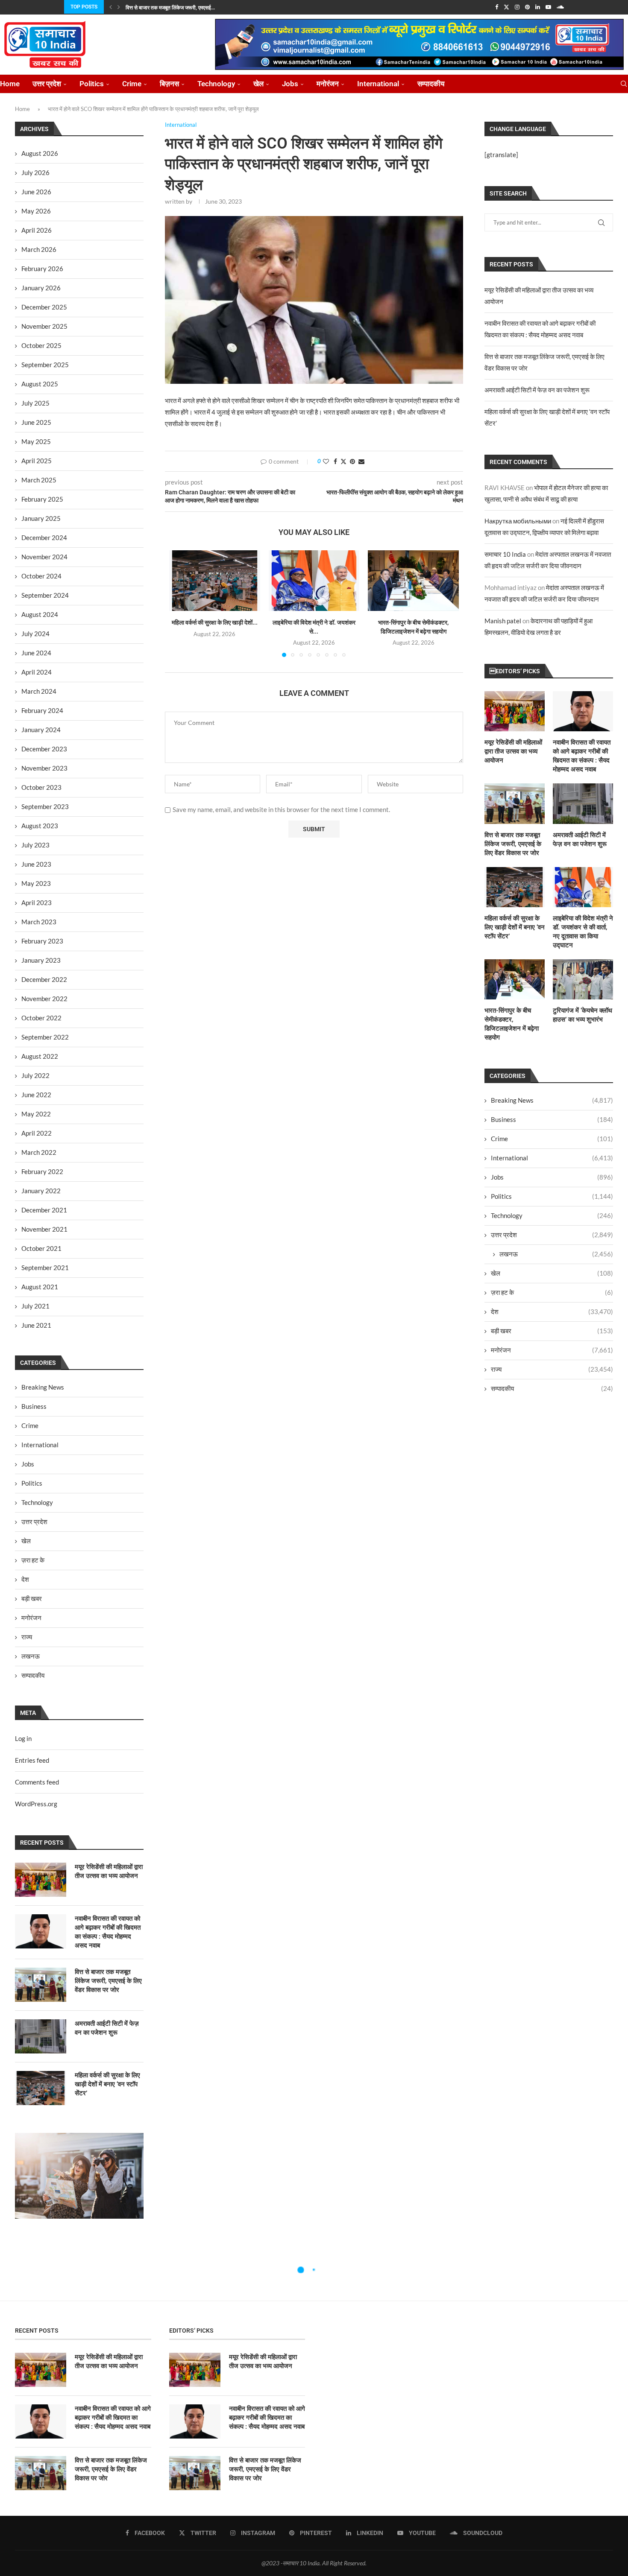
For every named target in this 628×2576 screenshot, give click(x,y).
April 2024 (37, 672)
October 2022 (41, 1018)
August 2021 (40, 1287)
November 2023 (44, 768)
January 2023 (41, 960)
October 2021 (41, 1248)
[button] (111, 7)
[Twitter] (506, 7)
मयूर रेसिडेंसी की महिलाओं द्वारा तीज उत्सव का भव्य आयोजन (513, 751)
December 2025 (44, 307)
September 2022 (45, 1037)
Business (552, 1119)
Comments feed (37, 1782)
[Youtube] (548, 7)
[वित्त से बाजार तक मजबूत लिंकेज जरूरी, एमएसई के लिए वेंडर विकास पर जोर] (515, 803)
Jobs (290, 84)
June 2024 (36, 653)
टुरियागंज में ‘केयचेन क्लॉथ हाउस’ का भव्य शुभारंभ (583, 1015)
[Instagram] (517, 7)
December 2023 (44, 749)
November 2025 (44, 326)
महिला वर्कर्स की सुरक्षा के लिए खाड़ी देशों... (215, 622)
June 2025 (36, 422)
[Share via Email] (361, 461)
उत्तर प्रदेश (47, 84)
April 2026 (37, 230)
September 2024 (45, 595)
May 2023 (36, 883)
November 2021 (44, 1229)
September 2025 (45, 365)
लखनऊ (556, 1254)
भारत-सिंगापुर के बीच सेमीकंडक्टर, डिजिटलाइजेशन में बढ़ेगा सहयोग (512, 1024)
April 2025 (37, 461)
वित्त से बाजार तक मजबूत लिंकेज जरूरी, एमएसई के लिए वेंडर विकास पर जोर (513, 844)
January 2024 (41, 730)
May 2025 (36, 441)
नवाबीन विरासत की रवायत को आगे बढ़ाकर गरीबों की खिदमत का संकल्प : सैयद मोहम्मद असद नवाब (582, 756)
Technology (216, 84)
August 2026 (40, 153)
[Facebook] (497, 7)
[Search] (624, 84)
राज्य (552, 1369)
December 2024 (44, 537)
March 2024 (39, 691)
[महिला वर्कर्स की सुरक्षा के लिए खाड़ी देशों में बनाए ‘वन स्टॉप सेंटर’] (215, 581)
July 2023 (35, 845)
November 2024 (44, 557)
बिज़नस (169, 84)
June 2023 (36, 864)
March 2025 (39, 480)
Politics (92, 84)
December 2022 (44, 979)
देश (552, 1311)
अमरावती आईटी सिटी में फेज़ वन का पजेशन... (167, 8)
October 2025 (41, 345)
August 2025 (40, 384)
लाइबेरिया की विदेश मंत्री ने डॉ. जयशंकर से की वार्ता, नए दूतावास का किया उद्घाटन (583, 932)
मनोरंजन (328, 84)
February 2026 (42, 269)
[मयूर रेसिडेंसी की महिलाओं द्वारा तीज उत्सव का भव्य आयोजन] (515, 711)
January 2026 (41, 288)
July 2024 (35, 634)
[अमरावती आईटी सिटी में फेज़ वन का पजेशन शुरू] (583, 803)
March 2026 (39, 249)
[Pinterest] (527, 7)
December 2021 (44, 1210)
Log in (23, 1738)
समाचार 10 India (505, 554)
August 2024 (40, 614)
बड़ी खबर (552, 1331)
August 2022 (40, 1056)
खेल (258, 84)
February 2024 (42, 710)
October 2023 (41, 787)
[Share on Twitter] (343, 461)
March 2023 (39, 922)
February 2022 (42, 1171)
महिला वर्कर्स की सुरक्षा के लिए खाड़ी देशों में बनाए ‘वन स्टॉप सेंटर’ (515, 927)
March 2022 (39, 1152)
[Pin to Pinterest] (352, 461)
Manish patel (503, 621)
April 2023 (37, 902)
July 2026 (35, 172)
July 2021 (35, 1306)
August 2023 (40, 826)
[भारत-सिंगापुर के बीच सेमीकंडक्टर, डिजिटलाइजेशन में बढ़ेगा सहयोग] (413, 581)
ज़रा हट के (552, 1292)
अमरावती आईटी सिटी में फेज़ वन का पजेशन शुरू (537, 390)
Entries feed (32, 1760)
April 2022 (37, 1133)
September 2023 (45, 806)
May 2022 (36, 1114)
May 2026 (36, 211)
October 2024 (41, 576)
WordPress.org (36, 1804)
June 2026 (36, 192)
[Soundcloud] (560, 7)
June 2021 (36, 1325)
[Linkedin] (538, 7)
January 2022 (41, 1191)
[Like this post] (326, 461)
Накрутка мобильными (518, 521)
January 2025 (41, 518)
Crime (132, 84)
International (378, 84)
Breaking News (552, 1100)
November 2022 (44, 999)
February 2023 (42, 941)
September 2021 (45, 1268)
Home (10, 84)
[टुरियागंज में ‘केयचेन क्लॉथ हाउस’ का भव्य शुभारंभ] (583, 979)
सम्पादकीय (431, 84)
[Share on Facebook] (335, 461)
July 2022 (35, 1075)
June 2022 (36, 1095)
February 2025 (42, 499)
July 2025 (35, 403)
